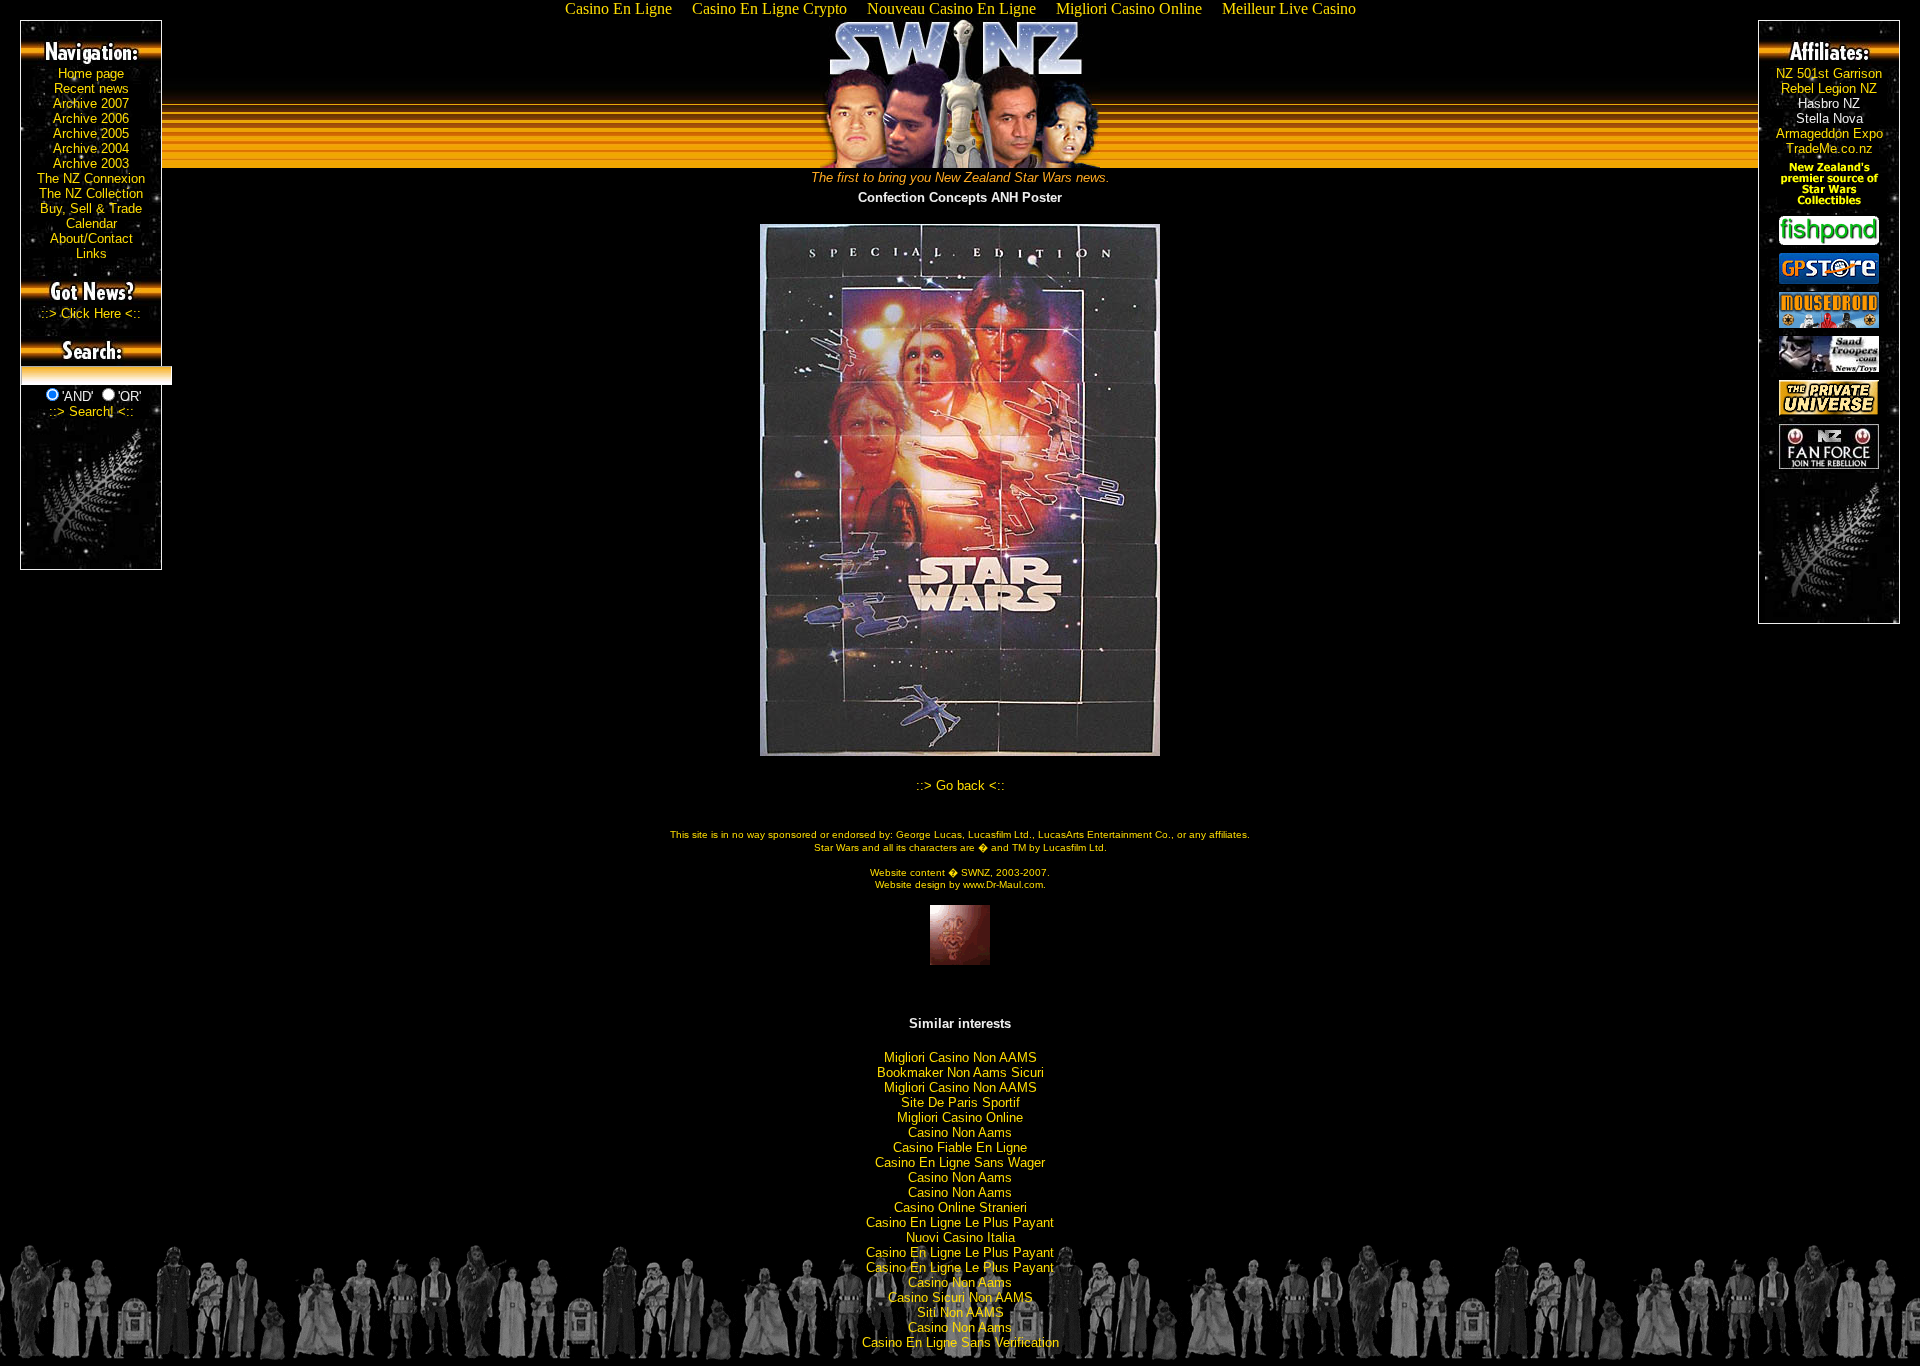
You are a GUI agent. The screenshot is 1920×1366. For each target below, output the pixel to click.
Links (91, 253)
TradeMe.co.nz (1829, 148)
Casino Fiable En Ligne (960, 1147)
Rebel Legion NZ (1829, 88)
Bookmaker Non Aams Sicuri (960, 1072)
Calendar (91, 223)
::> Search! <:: (91, 411)
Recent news (91, 88)
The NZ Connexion (91, 178)
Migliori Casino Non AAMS (960, 1057)
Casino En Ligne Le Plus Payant (960, 1222)
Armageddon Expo (1829, 133)
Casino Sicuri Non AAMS (960, 1297)
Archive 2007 (91, 103)
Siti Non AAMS (960, 1312)
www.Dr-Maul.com (1003, 884)
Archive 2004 (91, 148)
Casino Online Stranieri (960, 1207)
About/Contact (91, 238)
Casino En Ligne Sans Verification (960, 1342)
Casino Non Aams (960, 1132)
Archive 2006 (91, 118)
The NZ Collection (91, 193)
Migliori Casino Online (960, 1117)
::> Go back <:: (960, 785)
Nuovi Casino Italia (960, 1237)
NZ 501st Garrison (1829, 73)
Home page (91, 73)
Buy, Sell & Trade (91, 208)
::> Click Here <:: (91, 313)
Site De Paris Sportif (960, 1102)
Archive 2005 (91, 133)
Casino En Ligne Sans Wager (960, 1162)
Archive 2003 (91, 163)
